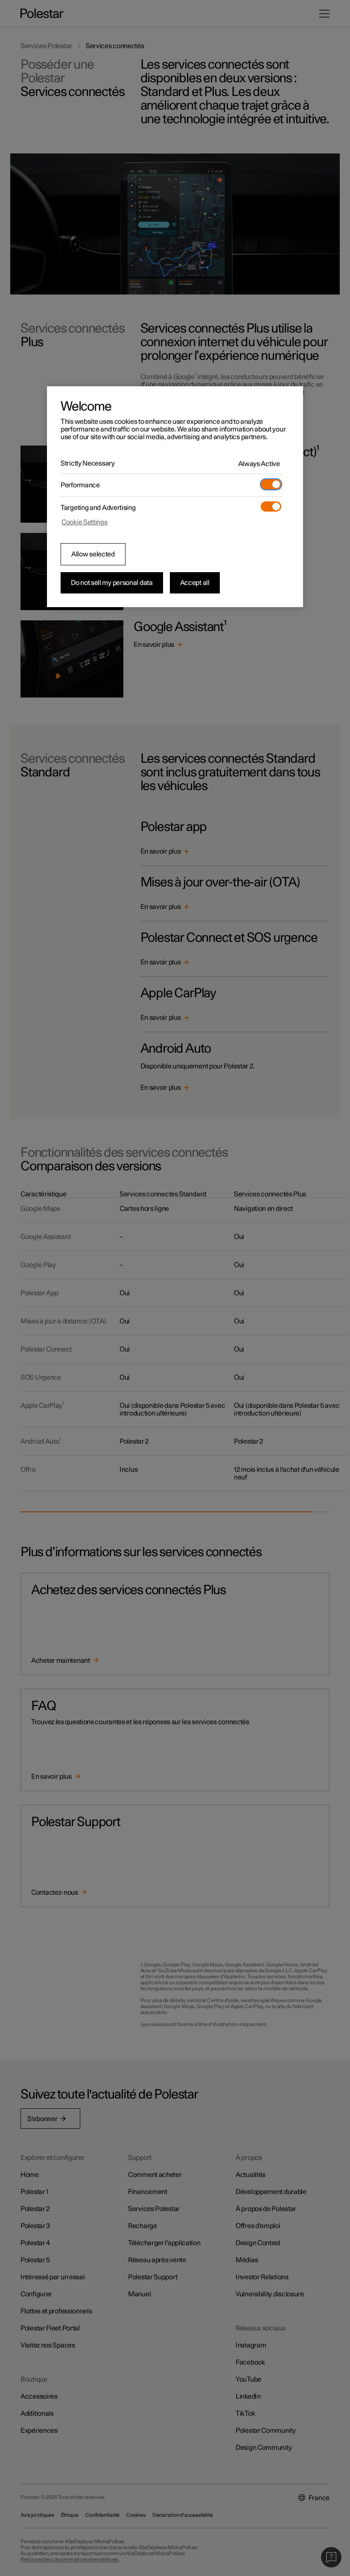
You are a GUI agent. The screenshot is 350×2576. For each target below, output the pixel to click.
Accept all (195, 583)
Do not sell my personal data (112, 583)
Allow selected (93, 554)
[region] (175, 497)
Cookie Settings (85, 522)
